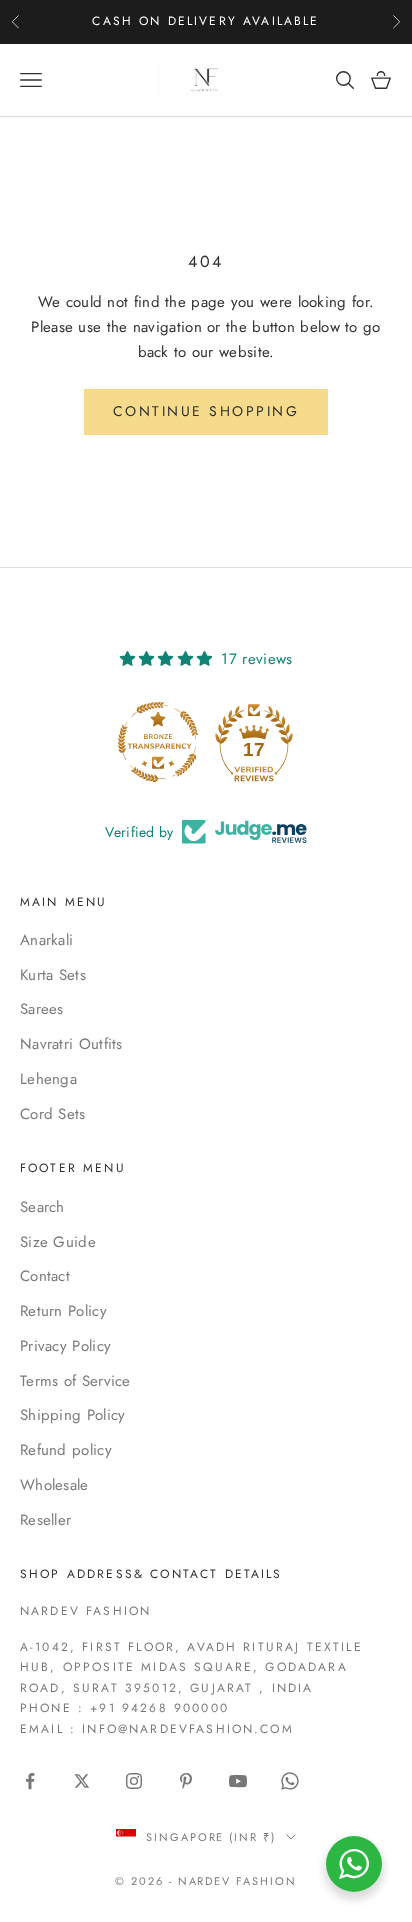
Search (42, 1207)
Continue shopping (206, 411)
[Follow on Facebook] (30, 1781)
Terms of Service (75, 1381)
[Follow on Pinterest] (186, 1781)
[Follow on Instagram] (134, 1781)
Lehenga (48, 1079)
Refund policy (66, 1450)
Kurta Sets (53, 975)
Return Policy (63, 1311)
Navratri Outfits (71, 1044)
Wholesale (54, 1485)
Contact (45, 1276)
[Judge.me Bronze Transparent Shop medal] (158, 742)
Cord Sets (53, 1114)
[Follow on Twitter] (82, 1781)
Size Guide (58, 1242)
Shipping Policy (73, 1415)
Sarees (42, 1009)
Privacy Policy (65, 1346)
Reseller (45, 1520)
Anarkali (46, 940)
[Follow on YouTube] (238, 1781)
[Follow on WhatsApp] (290, 1781)
